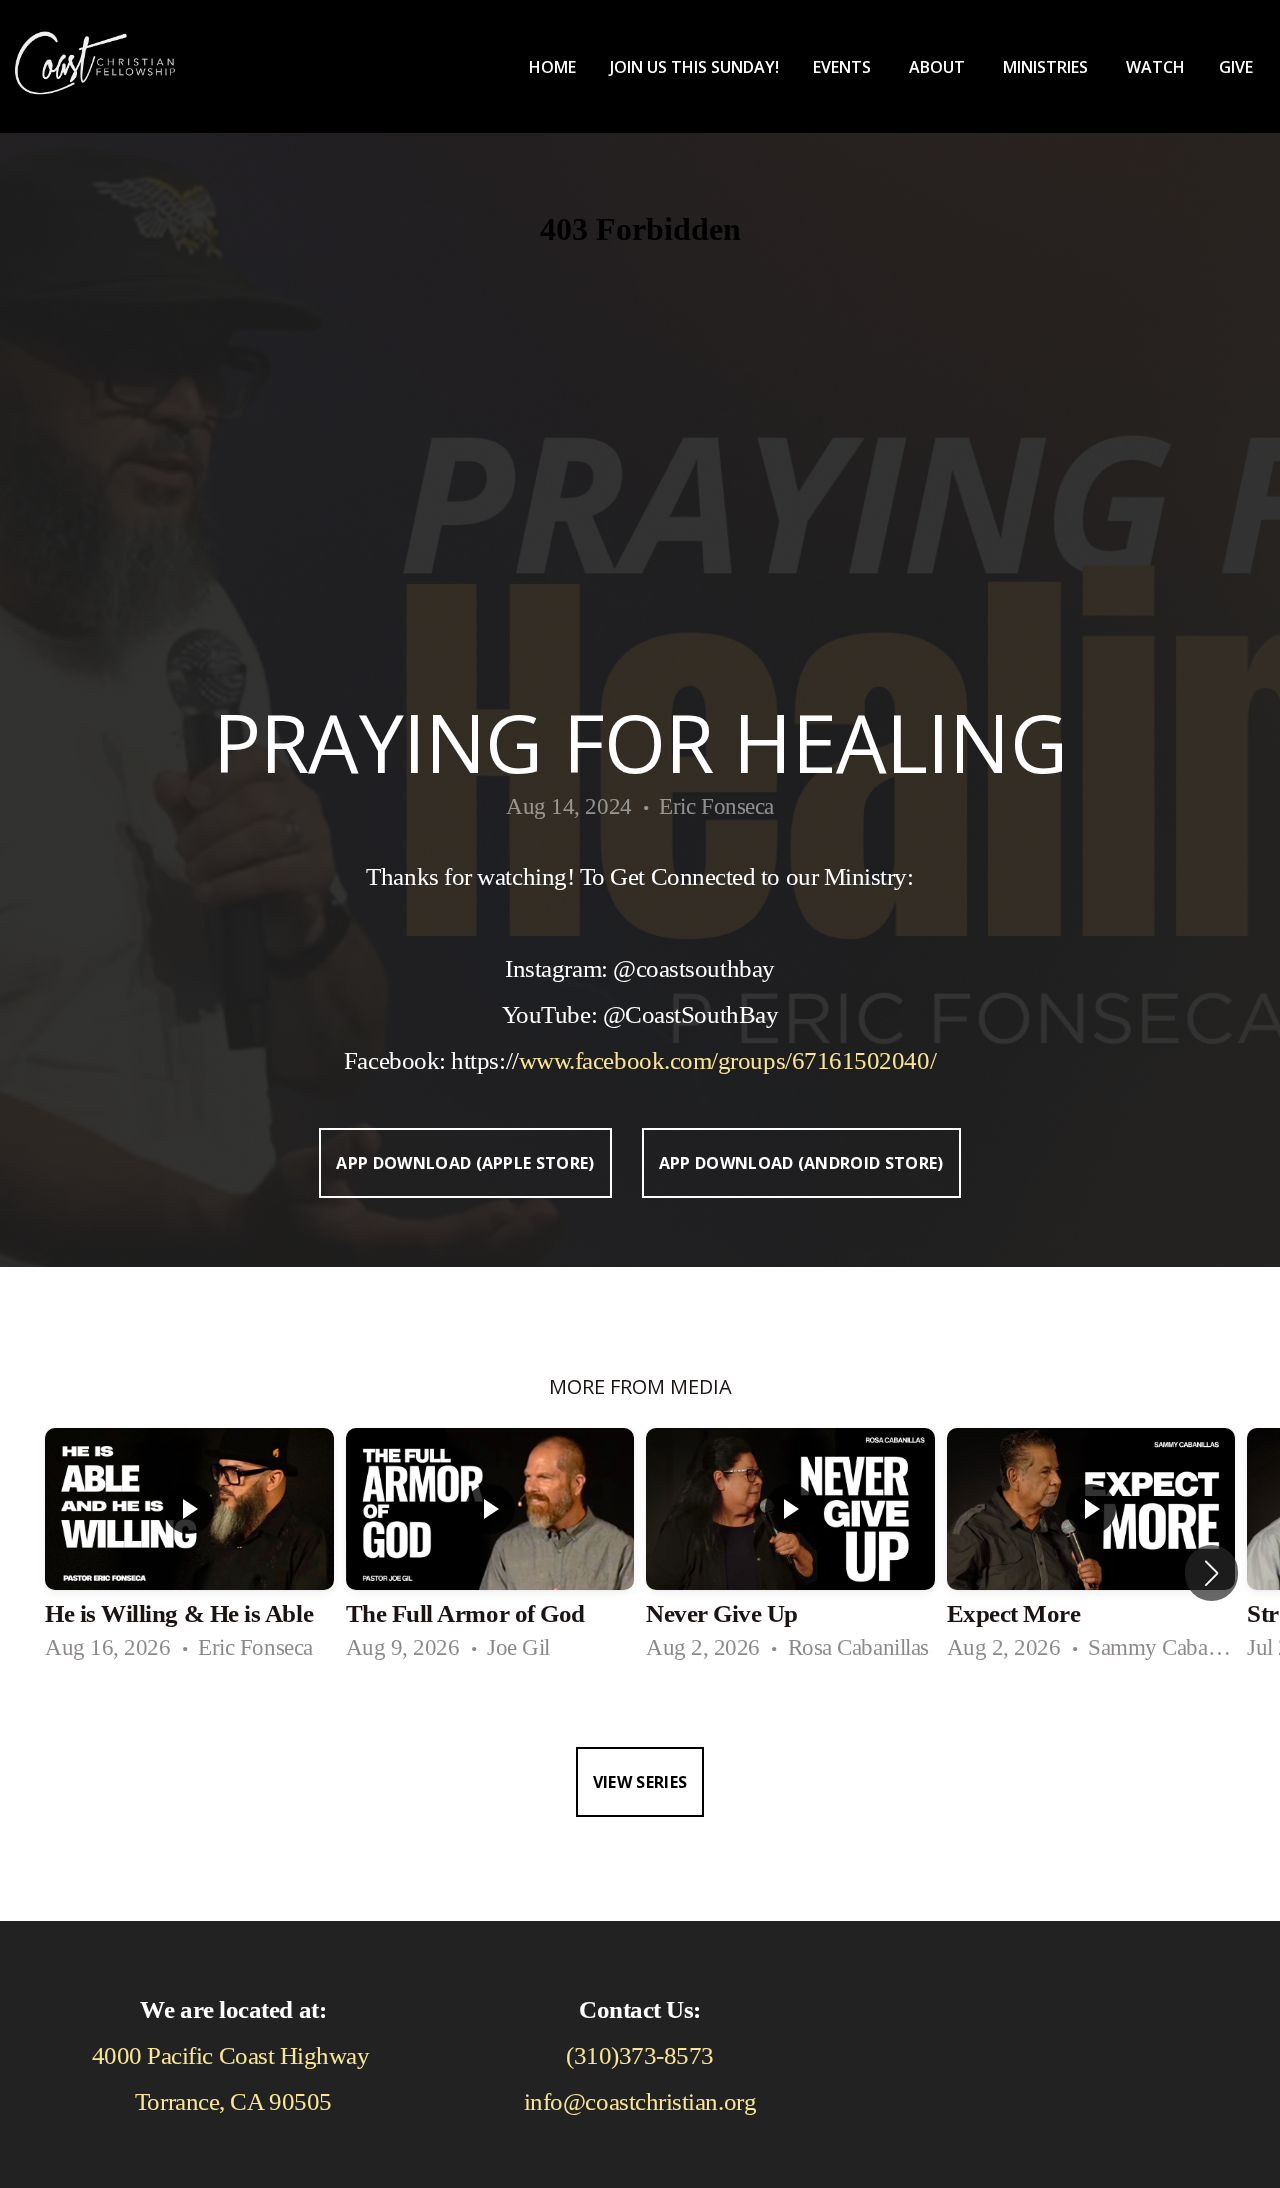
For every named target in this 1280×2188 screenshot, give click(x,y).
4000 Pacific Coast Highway (234, 2055)
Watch (1155, 67)
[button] (1211, 1573)
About (939, 67)
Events (844, 67)
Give (1236, 67)
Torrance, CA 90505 (233, 2101)
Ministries (1047, 67)
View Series (640, 1782)
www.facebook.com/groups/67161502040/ (727, 1060)
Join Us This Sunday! (694, 67)
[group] (189, 1553)
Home (552, 67)
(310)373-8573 (640, 2055)
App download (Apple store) (465, 1163)
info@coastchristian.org (640, 2101)
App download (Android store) (801, 1163)
